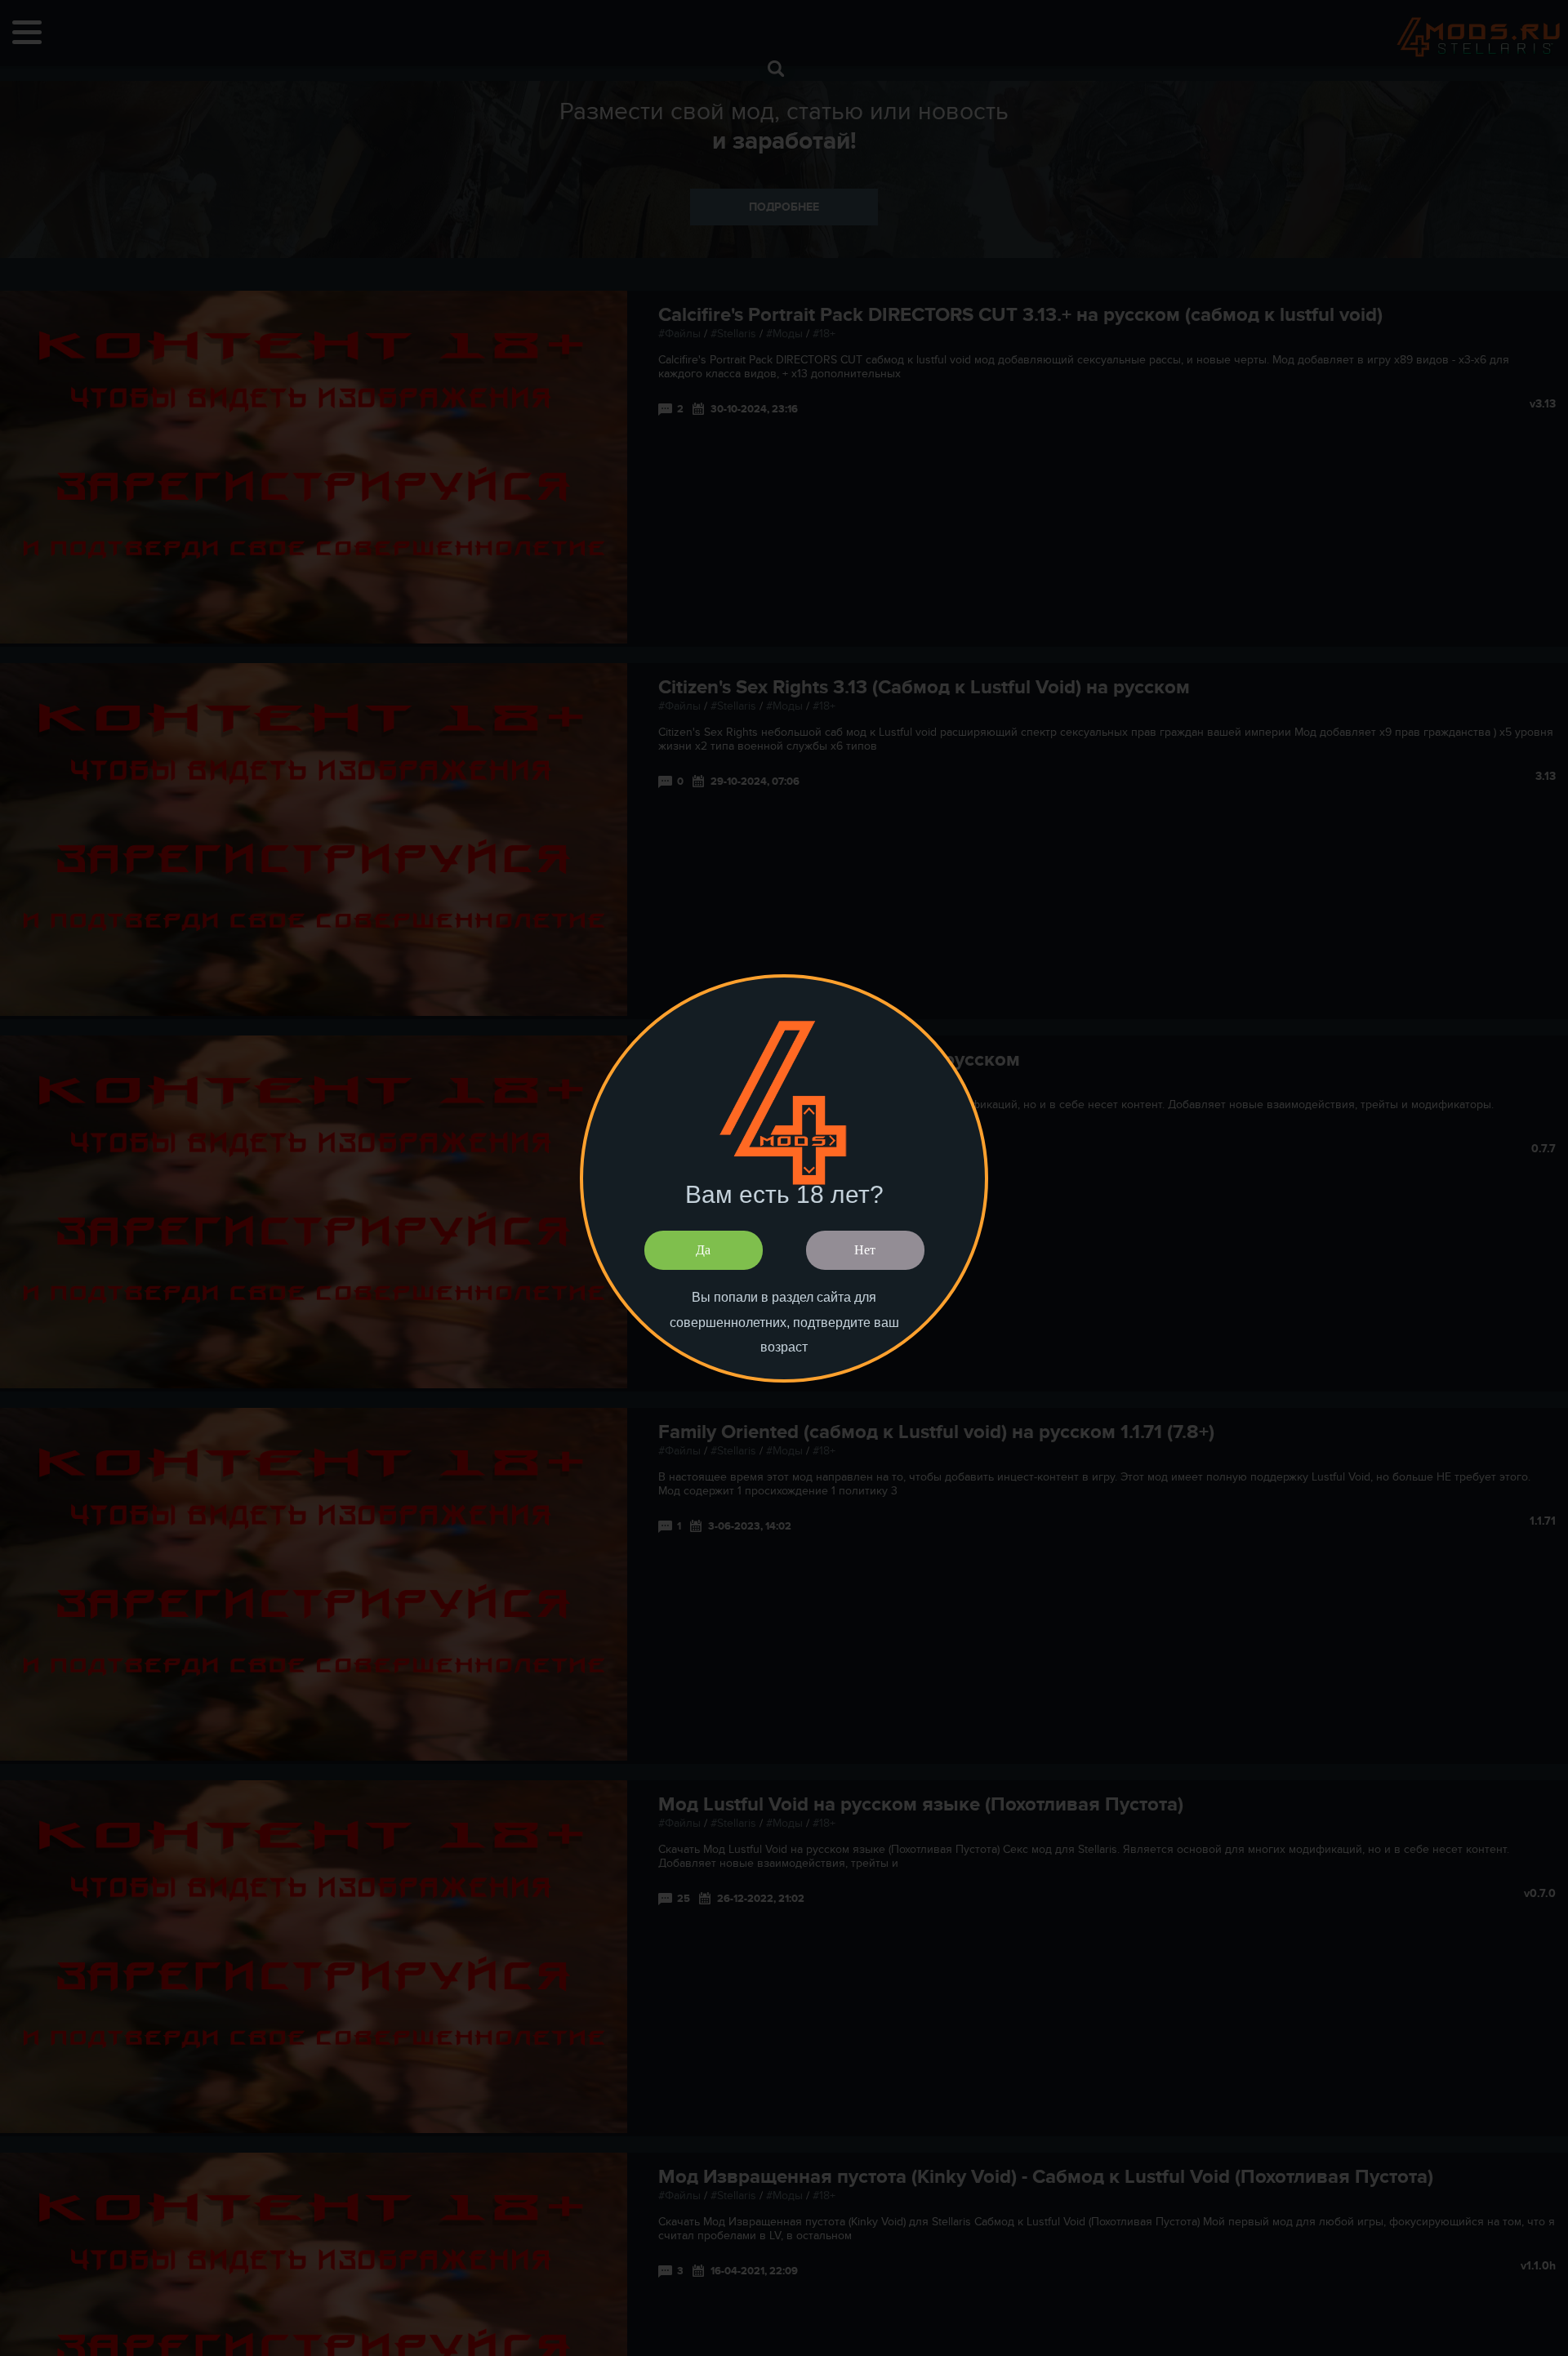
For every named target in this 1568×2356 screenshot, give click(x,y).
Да (703, 1250)
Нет (865, 1250)
